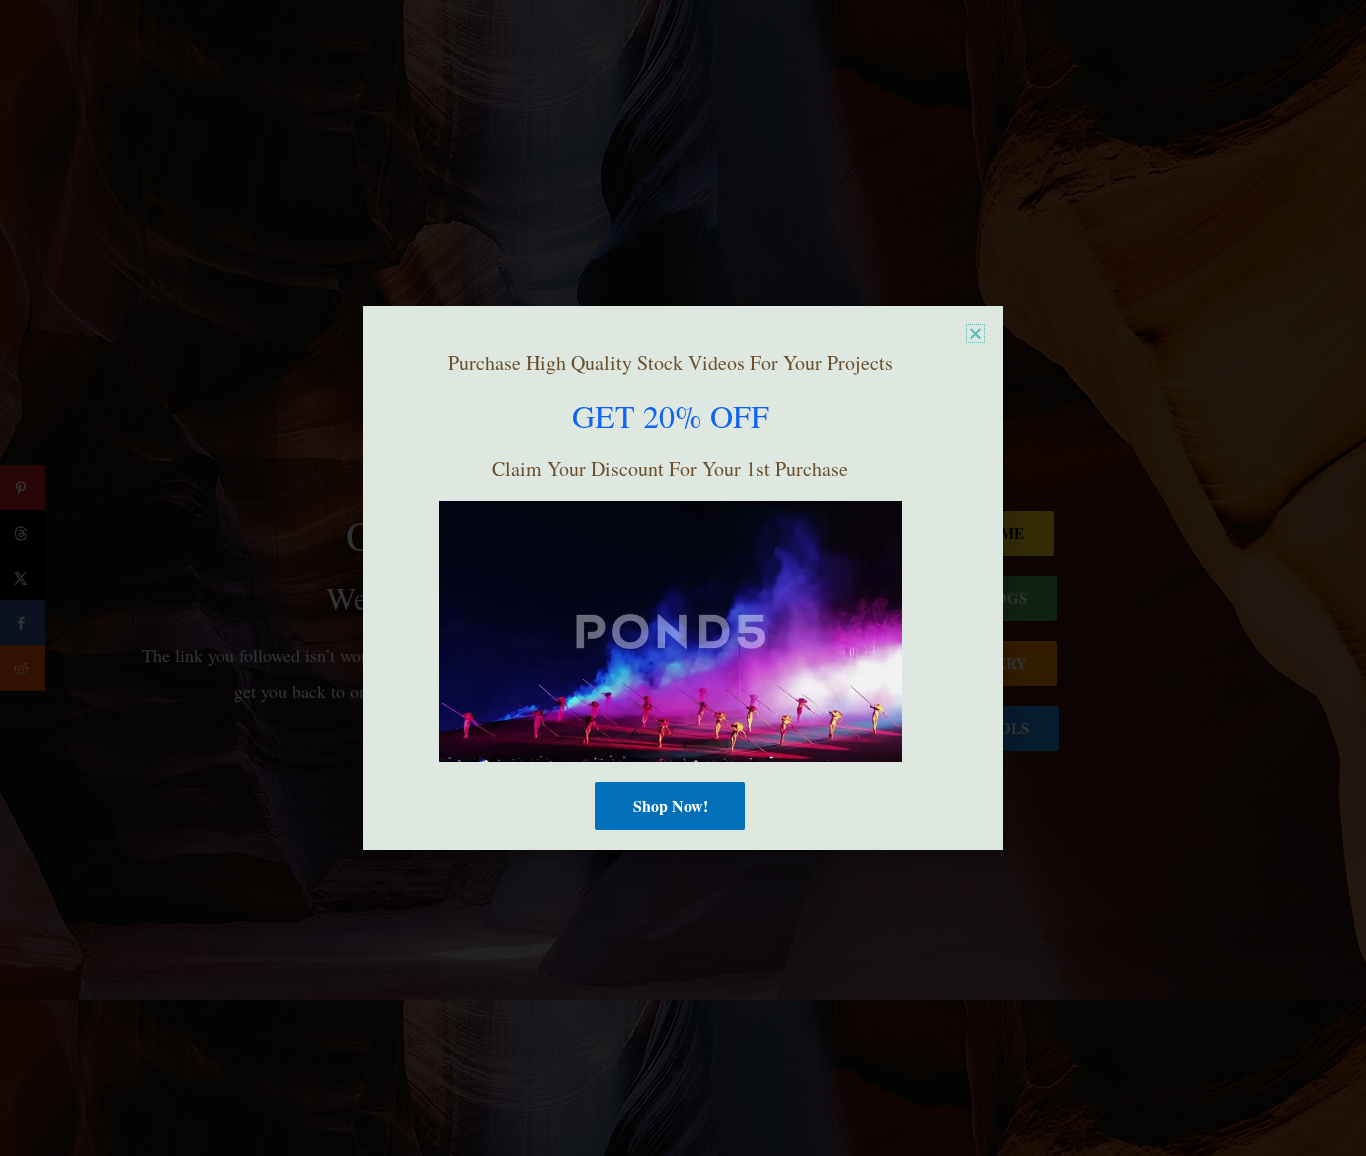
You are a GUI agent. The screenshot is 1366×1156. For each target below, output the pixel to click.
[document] (683, 578)
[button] (975, 333)
